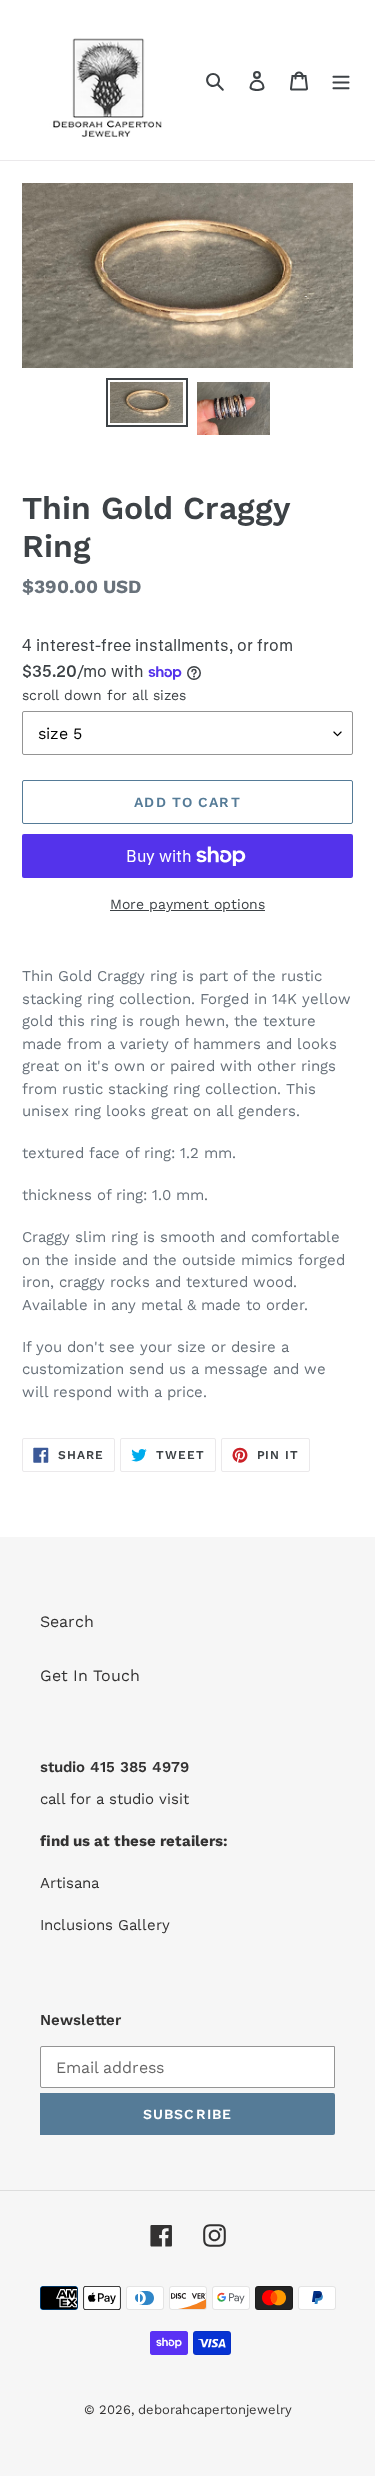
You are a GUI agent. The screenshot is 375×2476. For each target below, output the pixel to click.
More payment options (187, 904)
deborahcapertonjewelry (215, 2409)
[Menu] (341, 80)
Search (67, 1621)
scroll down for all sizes (104, 695)
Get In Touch (90, 1675)
